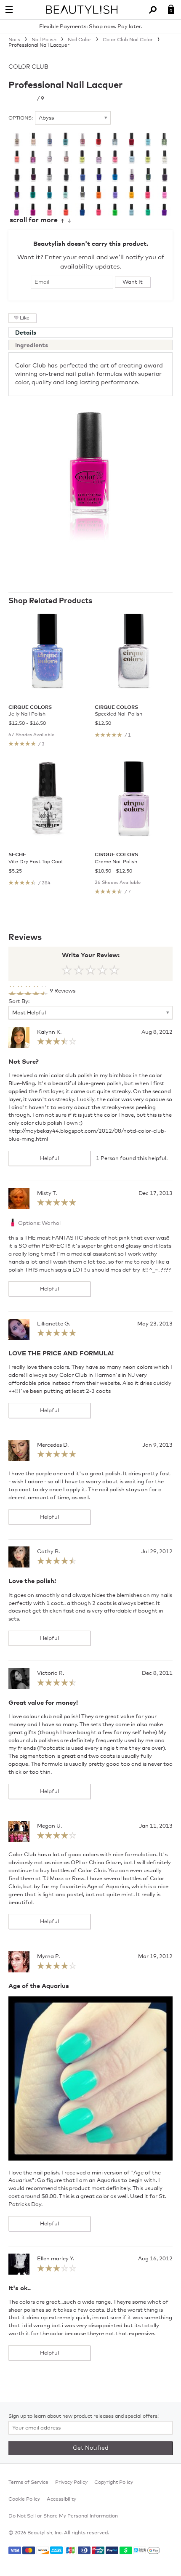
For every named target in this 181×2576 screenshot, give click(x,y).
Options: (21, 118)
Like (25, 318)
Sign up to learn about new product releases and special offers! (84, 2416)
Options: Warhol (39, 1223)
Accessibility (61, 2499)
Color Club (28, 67)
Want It (133, 282)
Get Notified (91, 2448)
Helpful (49, 1159)
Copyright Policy (114, 2483)
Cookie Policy (24, 2499)
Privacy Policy (71, 2483)
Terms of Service (28, 2483)
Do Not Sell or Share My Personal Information (63, 2516)
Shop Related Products (50, 601)
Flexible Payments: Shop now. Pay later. (90, 27)
